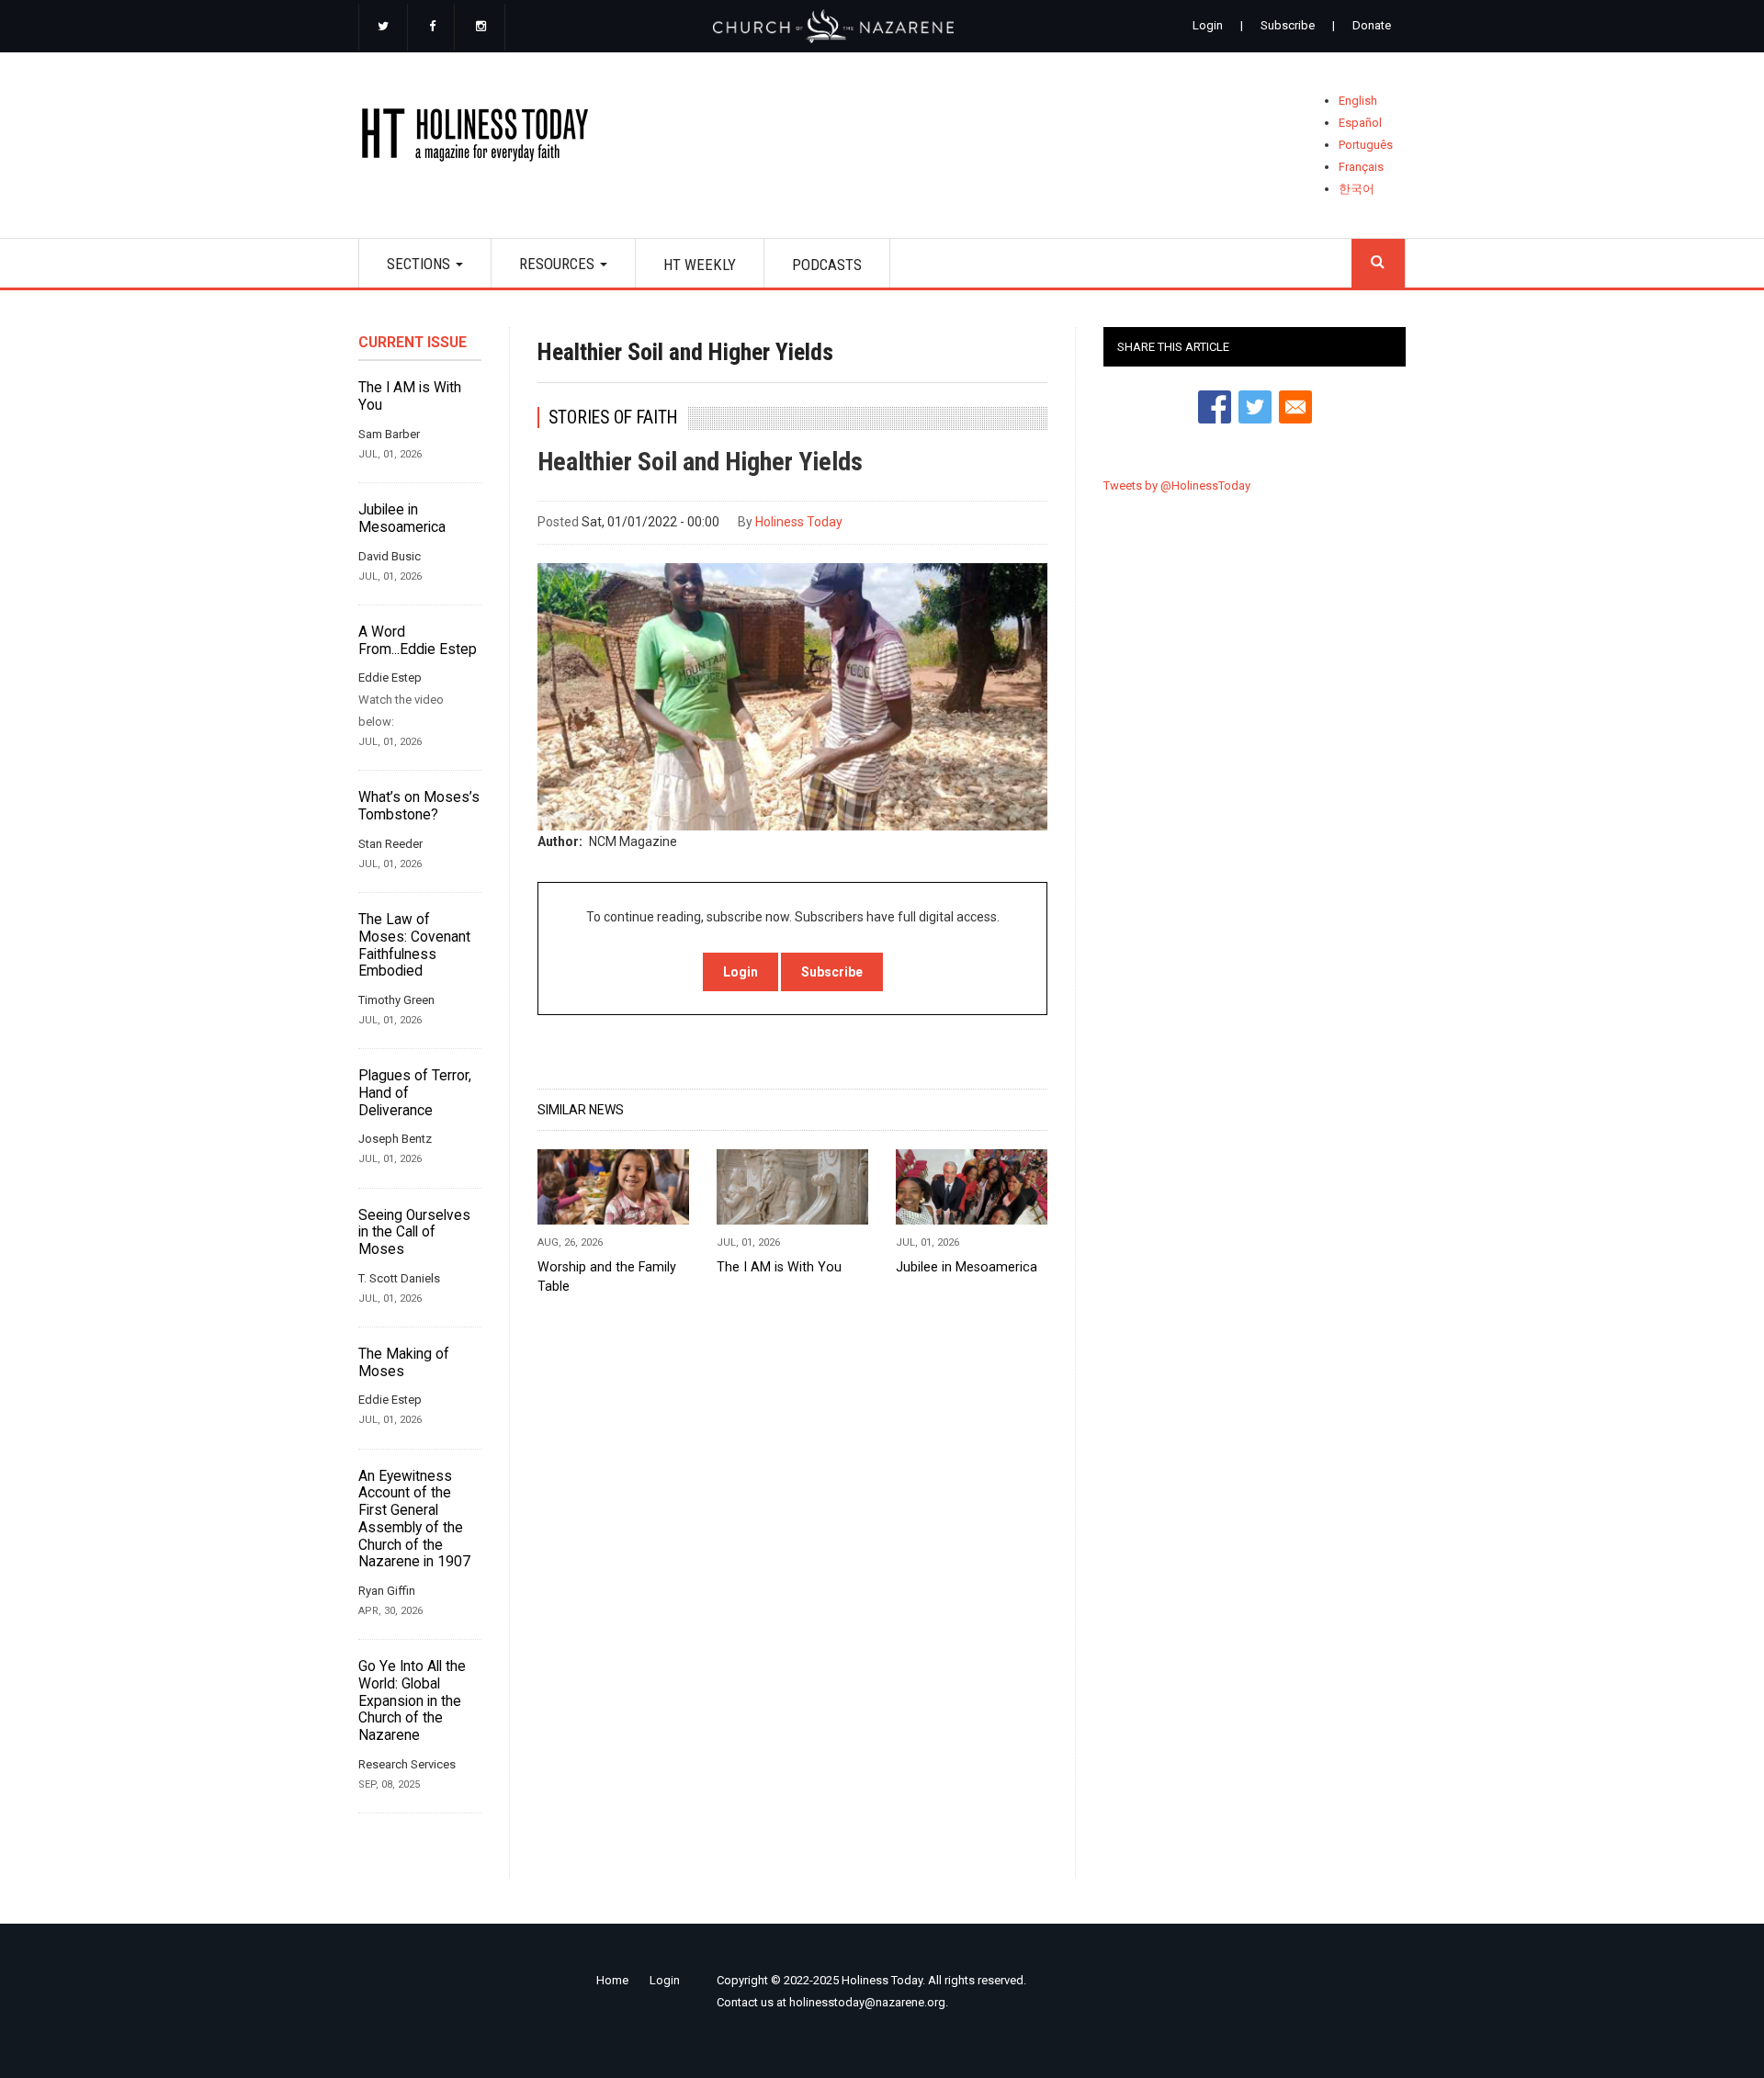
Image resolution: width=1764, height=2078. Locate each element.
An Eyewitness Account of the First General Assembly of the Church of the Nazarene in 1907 (414, 1519)
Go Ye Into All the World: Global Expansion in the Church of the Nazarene (412, 1701)
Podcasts (827, 265)
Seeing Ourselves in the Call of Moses (414, 1232)
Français (1361, 167)
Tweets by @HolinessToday (1177, 486)
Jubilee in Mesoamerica (402, 519)
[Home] (481, 138)
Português (1366, 145)
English (1358, 101)
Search (1378, 263)
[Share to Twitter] (1255, 407)
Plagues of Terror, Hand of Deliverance (415, 1093)
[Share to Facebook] (1215, 407)
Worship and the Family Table (607, 1276)
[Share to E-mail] (1295, 407)
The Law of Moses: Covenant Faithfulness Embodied (414, 945)
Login (1208, 25)
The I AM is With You (410, 396)
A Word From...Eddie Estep (418, 641)
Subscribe (1288, 25)
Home (612, 1980)
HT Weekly (700, 265)
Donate (1372, 25)
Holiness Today (799, 522)
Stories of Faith (613, 418)
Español (1360, 123)
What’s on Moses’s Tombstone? (419, 806)
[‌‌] (383, 28)
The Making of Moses (404, 1363)
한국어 (1357, 189)
